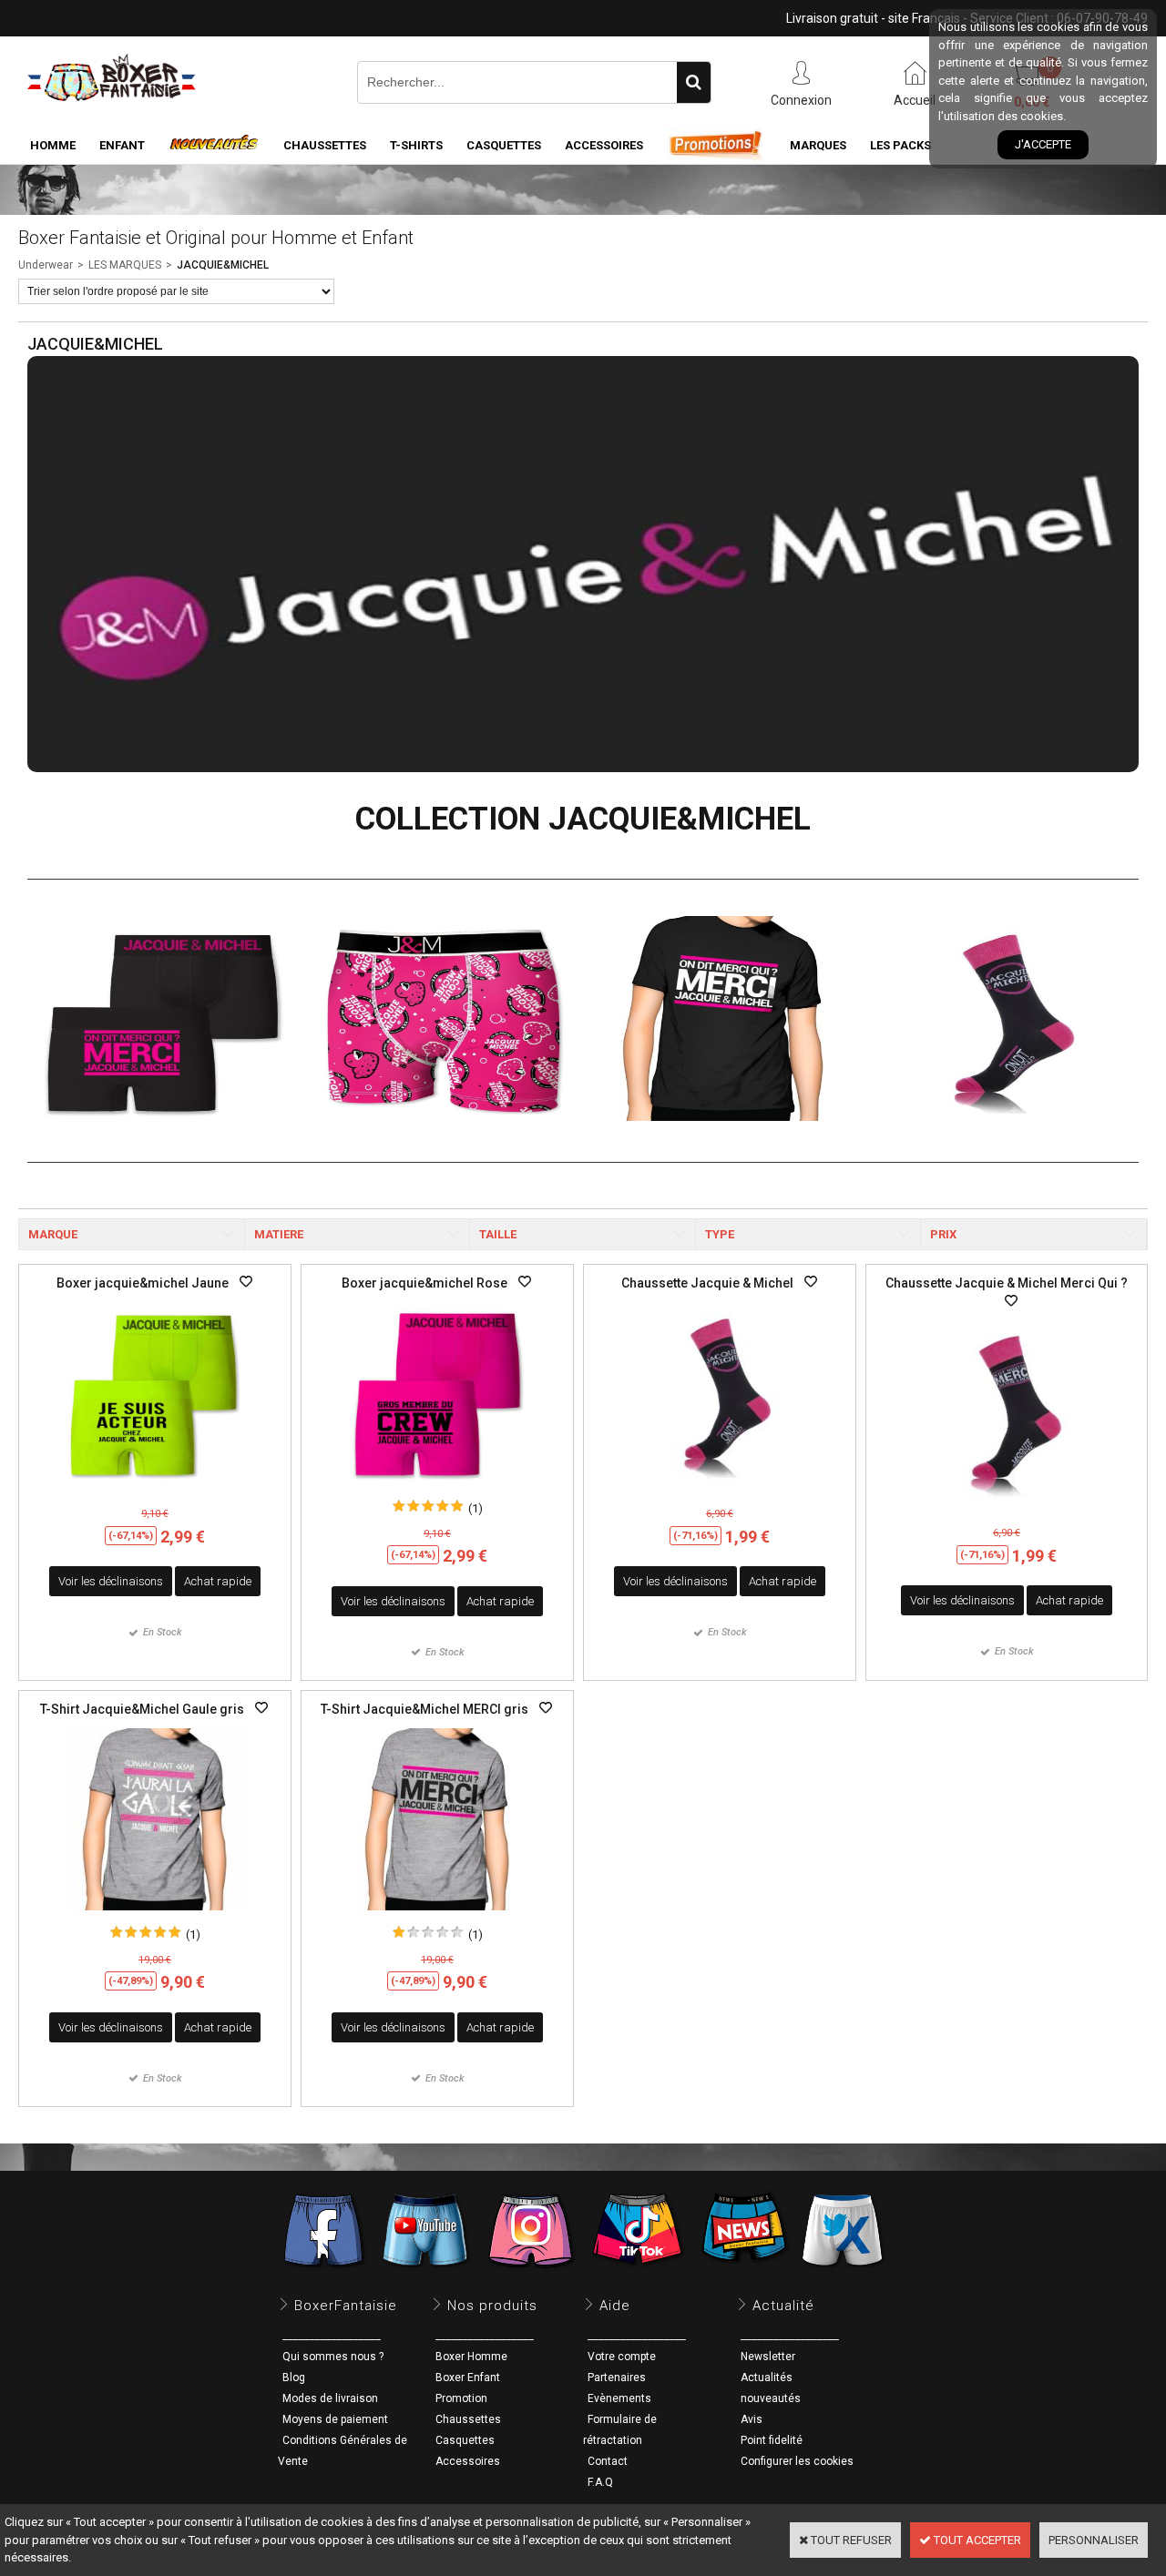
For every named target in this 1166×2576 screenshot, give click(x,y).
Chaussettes (468, 2419)
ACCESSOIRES (604, 145)
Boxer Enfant (468, 2377)
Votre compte (622, 2357)
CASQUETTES (504, 145)
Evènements (619, 2398)
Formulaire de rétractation (620, 2430)
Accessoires (468, 2461)
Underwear (46, 265)
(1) (476, 1508)
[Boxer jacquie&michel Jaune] (155, 1489)
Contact (608, 2461)
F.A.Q (600, 2482)
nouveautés (771, 2398)
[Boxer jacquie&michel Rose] (437, 1489)
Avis (752, 2419)
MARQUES (818, 145)
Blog (294, 2377)
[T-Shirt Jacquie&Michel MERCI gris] (437, 1915)
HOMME (53, 145)
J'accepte (1043, 144)
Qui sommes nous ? (333, 2357)
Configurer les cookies (797, 2461)
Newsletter (768, 2357)
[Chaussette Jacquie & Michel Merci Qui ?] (1007, 1508)
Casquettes (465, 2440)
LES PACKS (900, 145)
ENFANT (122, 145)
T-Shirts (416, 145)
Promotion (461, 2398)
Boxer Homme (471, 2357)
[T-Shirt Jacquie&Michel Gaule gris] (155, 1915)
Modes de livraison (330, 2398)
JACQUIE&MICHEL (223, 265)
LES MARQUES (125, 265)
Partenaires (617, 2377)
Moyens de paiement (335, 2419)
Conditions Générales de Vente (343, 2451)
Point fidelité (772, 2440)
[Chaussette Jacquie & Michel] (720, 1489)
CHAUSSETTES (325, 145)
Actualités (767, 2377)
